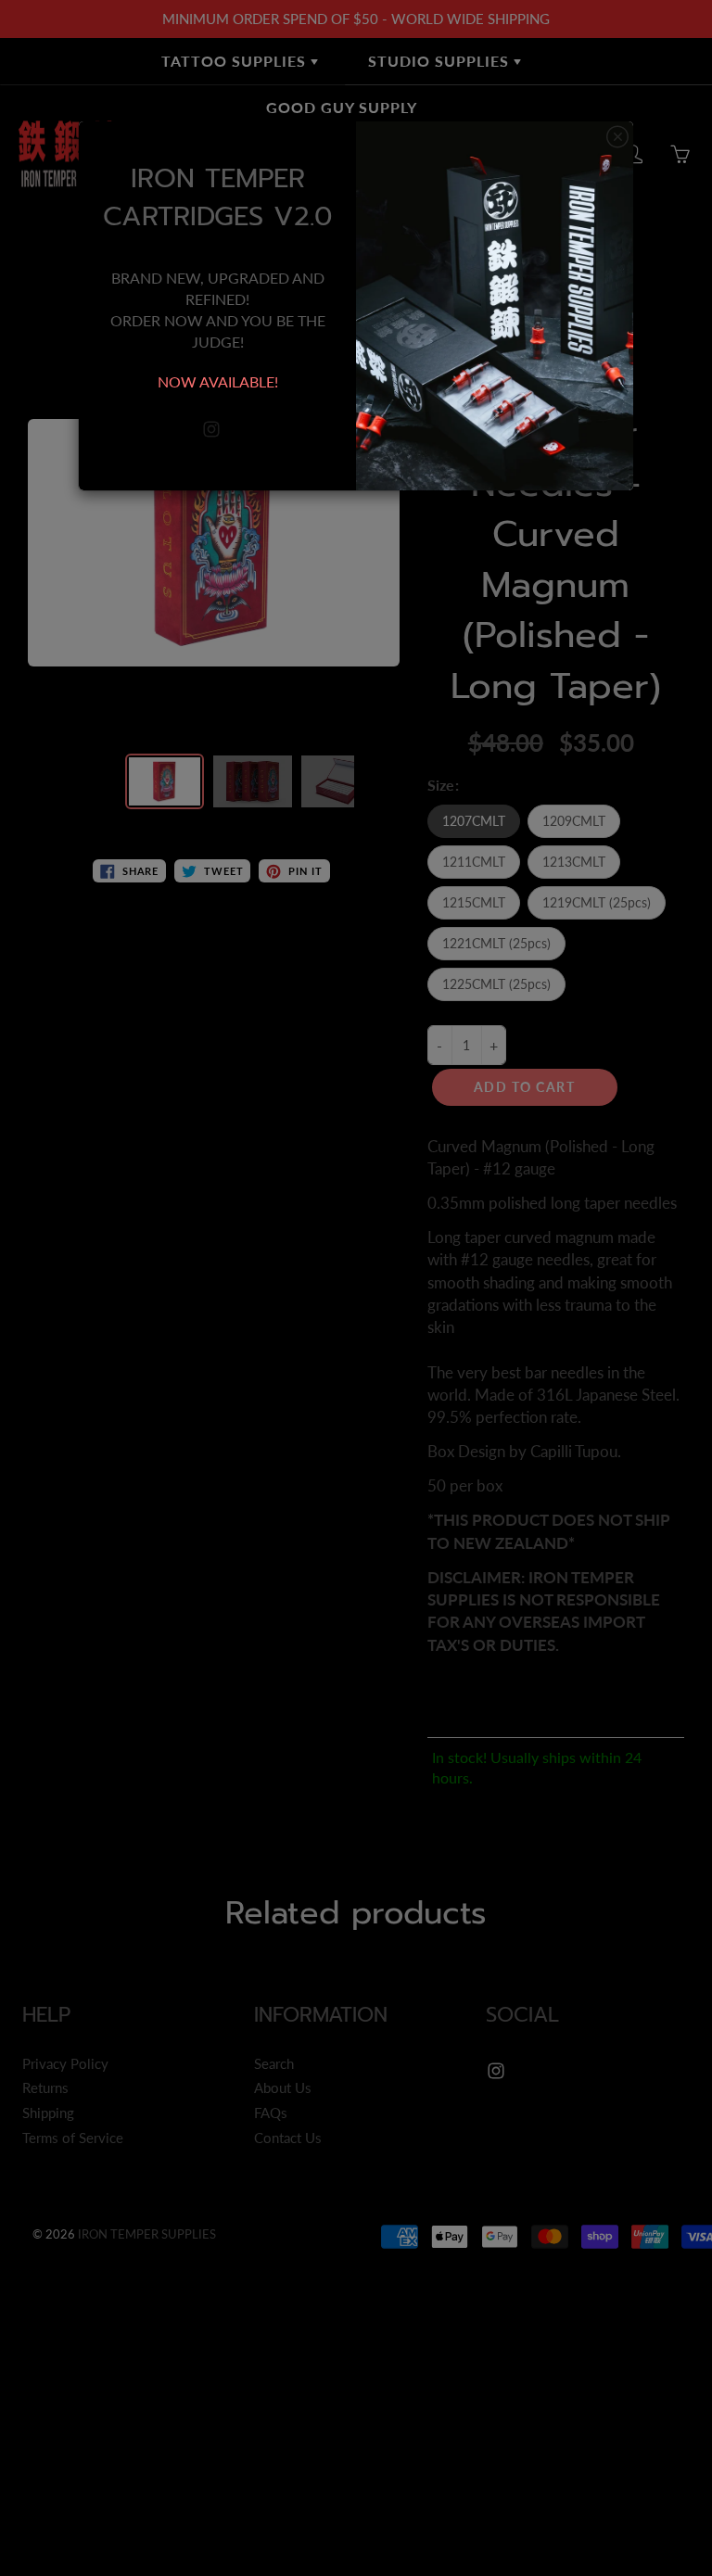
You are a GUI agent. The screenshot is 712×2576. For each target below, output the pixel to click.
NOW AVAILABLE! (218, 381)
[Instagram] (211, 430)
